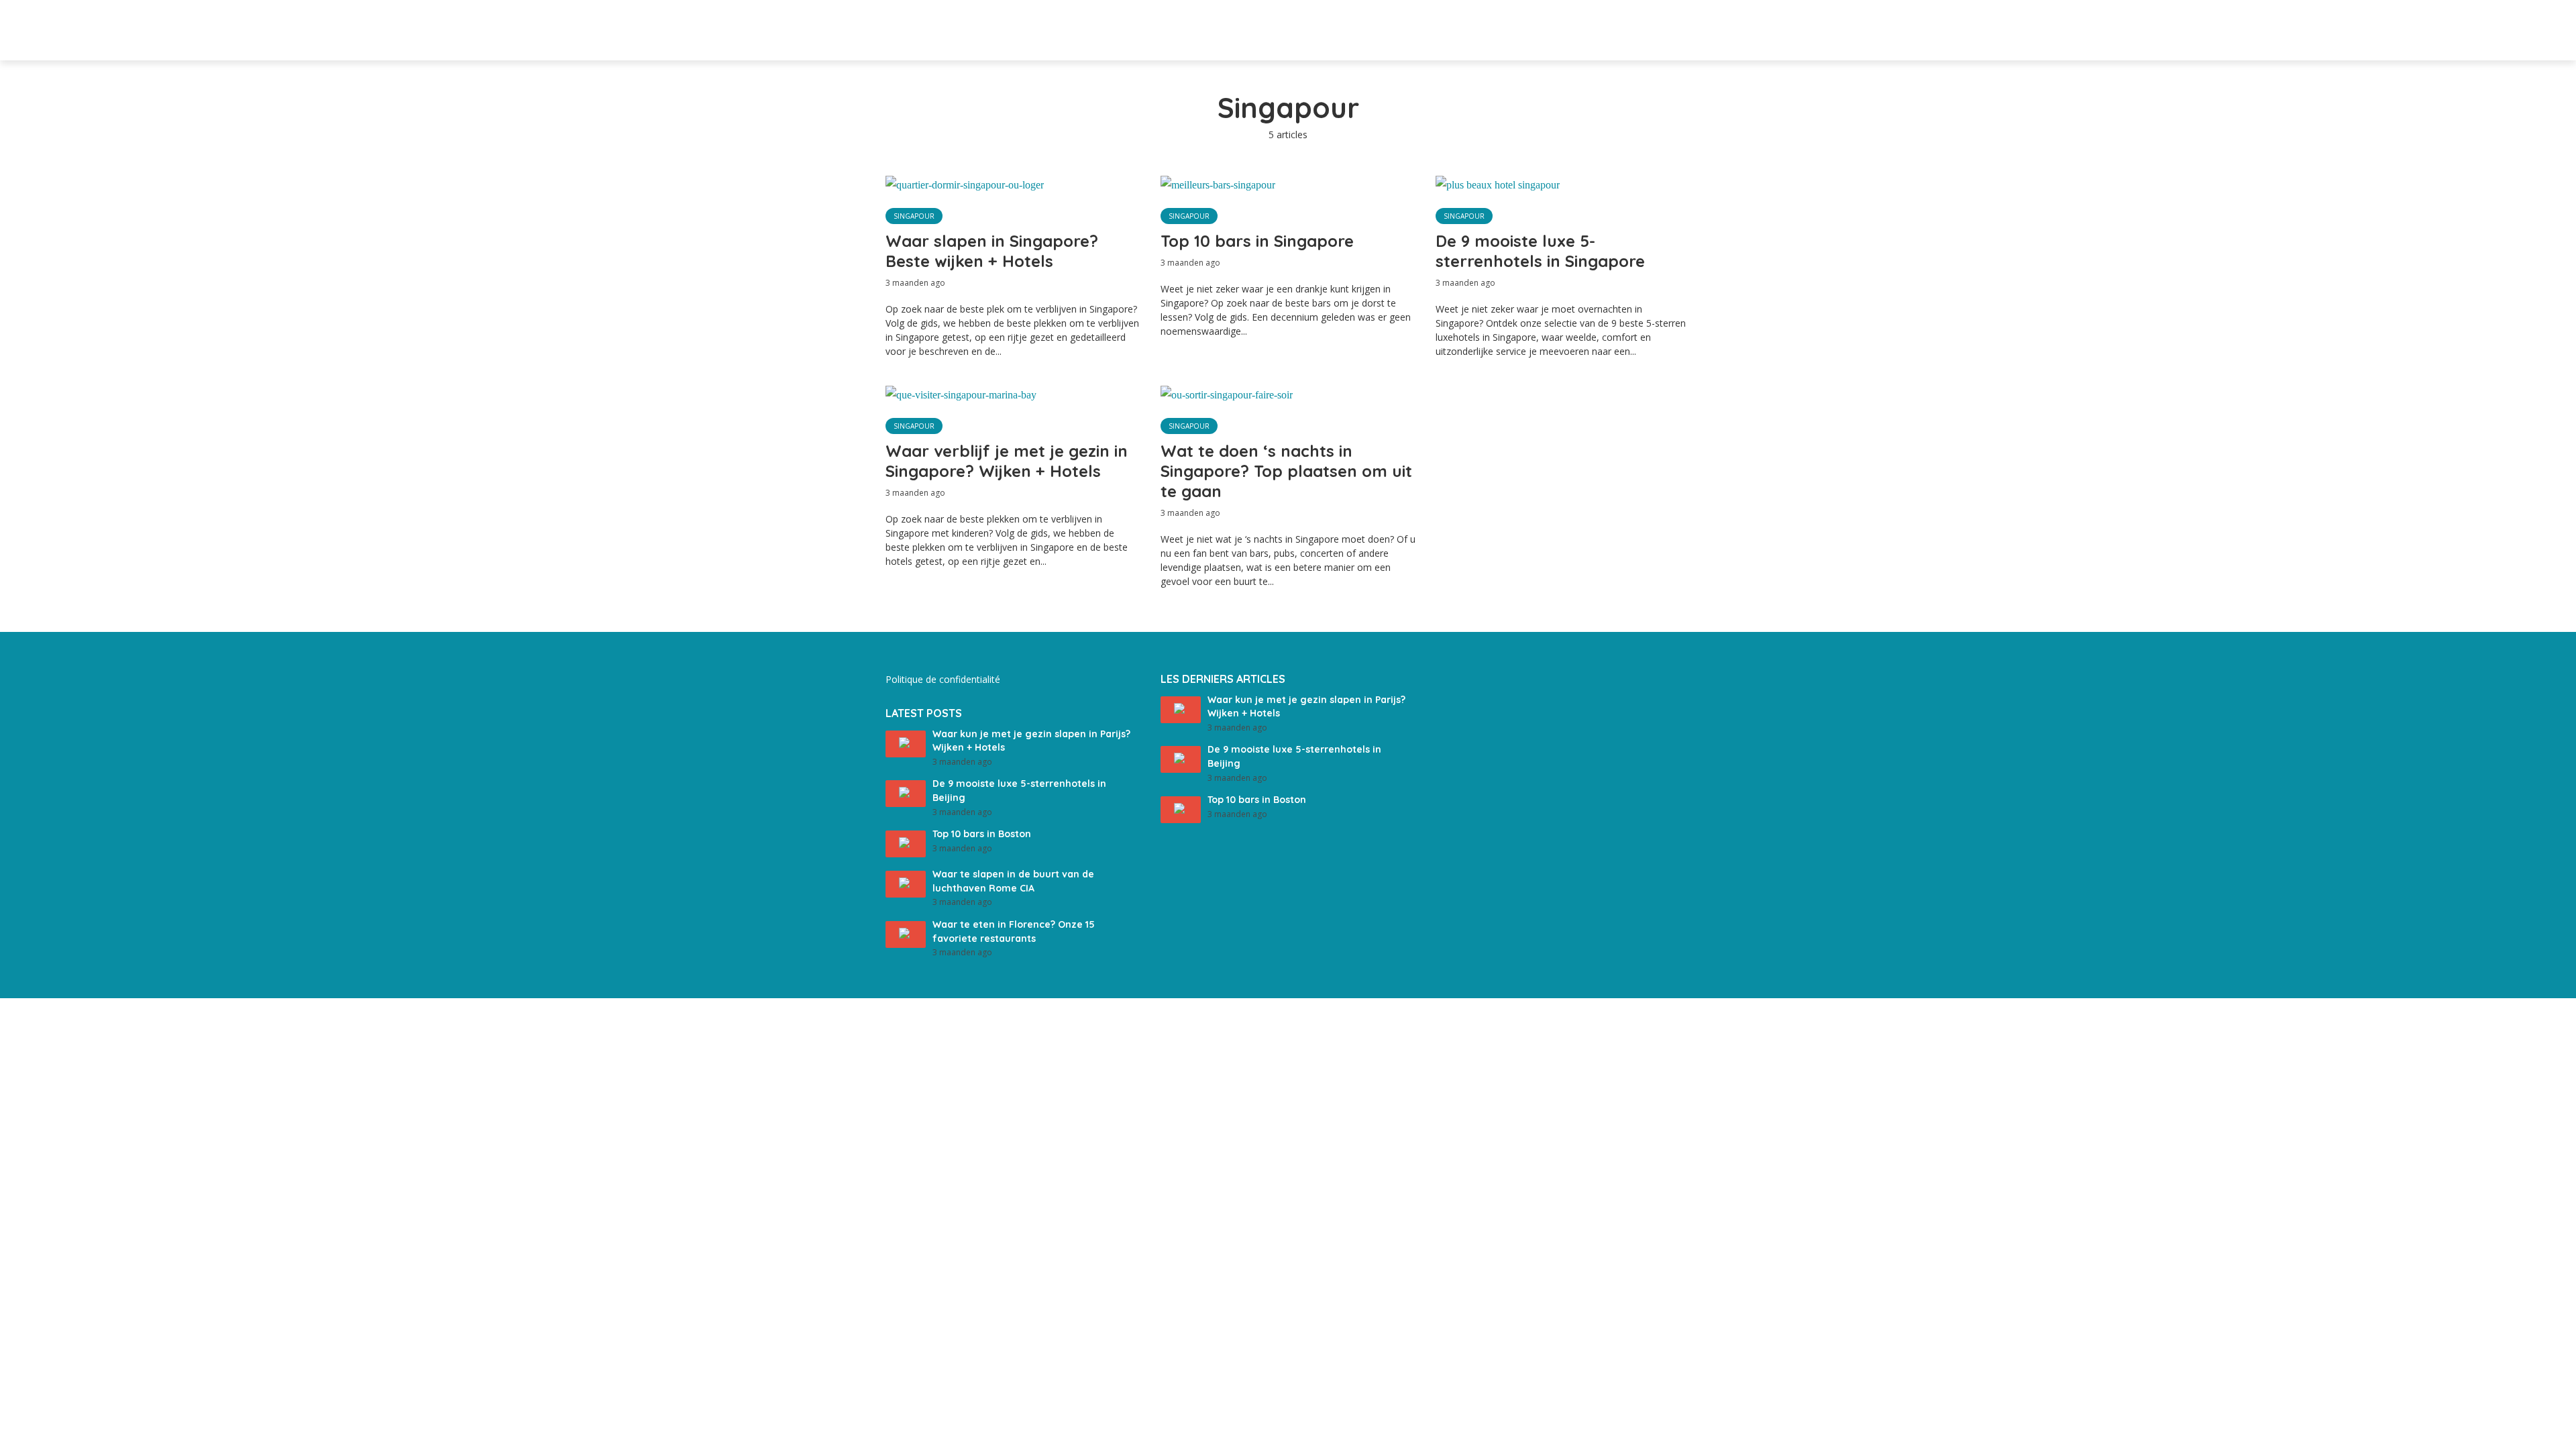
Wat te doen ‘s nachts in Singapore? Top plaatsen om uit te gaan (1286, 471)
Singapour (914, 216)
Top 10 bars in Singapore (1257, 241)
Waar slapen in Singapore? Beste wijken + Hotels (992, 251)
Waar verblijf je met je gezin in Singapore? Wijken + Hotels (1007, 461)
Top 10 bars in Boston (982, 834)
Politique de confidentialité (943, 679)
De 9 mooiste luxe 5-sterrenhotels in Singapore (1540, 251)
